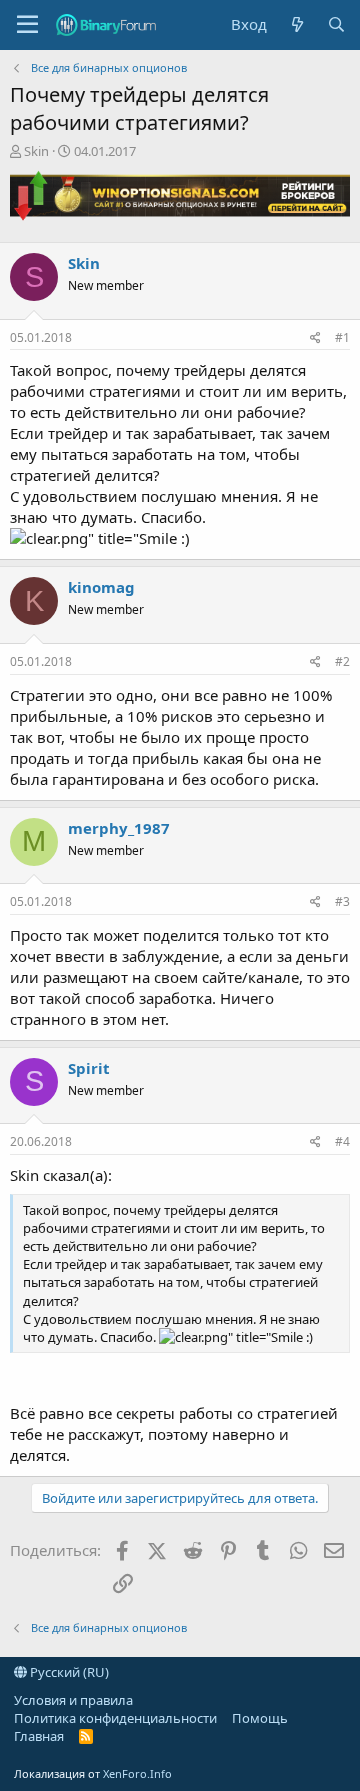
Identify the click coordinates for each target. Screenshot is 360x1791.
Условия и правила (73, 1700)
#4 (342, 1141)
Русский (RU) (68, 1672)
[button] (27, 25)
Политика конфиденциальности (115, 1718)
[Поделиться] (315, 338)
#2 (342, 661)
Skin (36, 151)
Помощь (260, 1718)
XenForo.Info (137, 1773)
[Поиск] (336, 24)
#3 (342, 901)
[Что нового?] (296, 24)
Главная (39, 1736)
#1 (342, 337)
